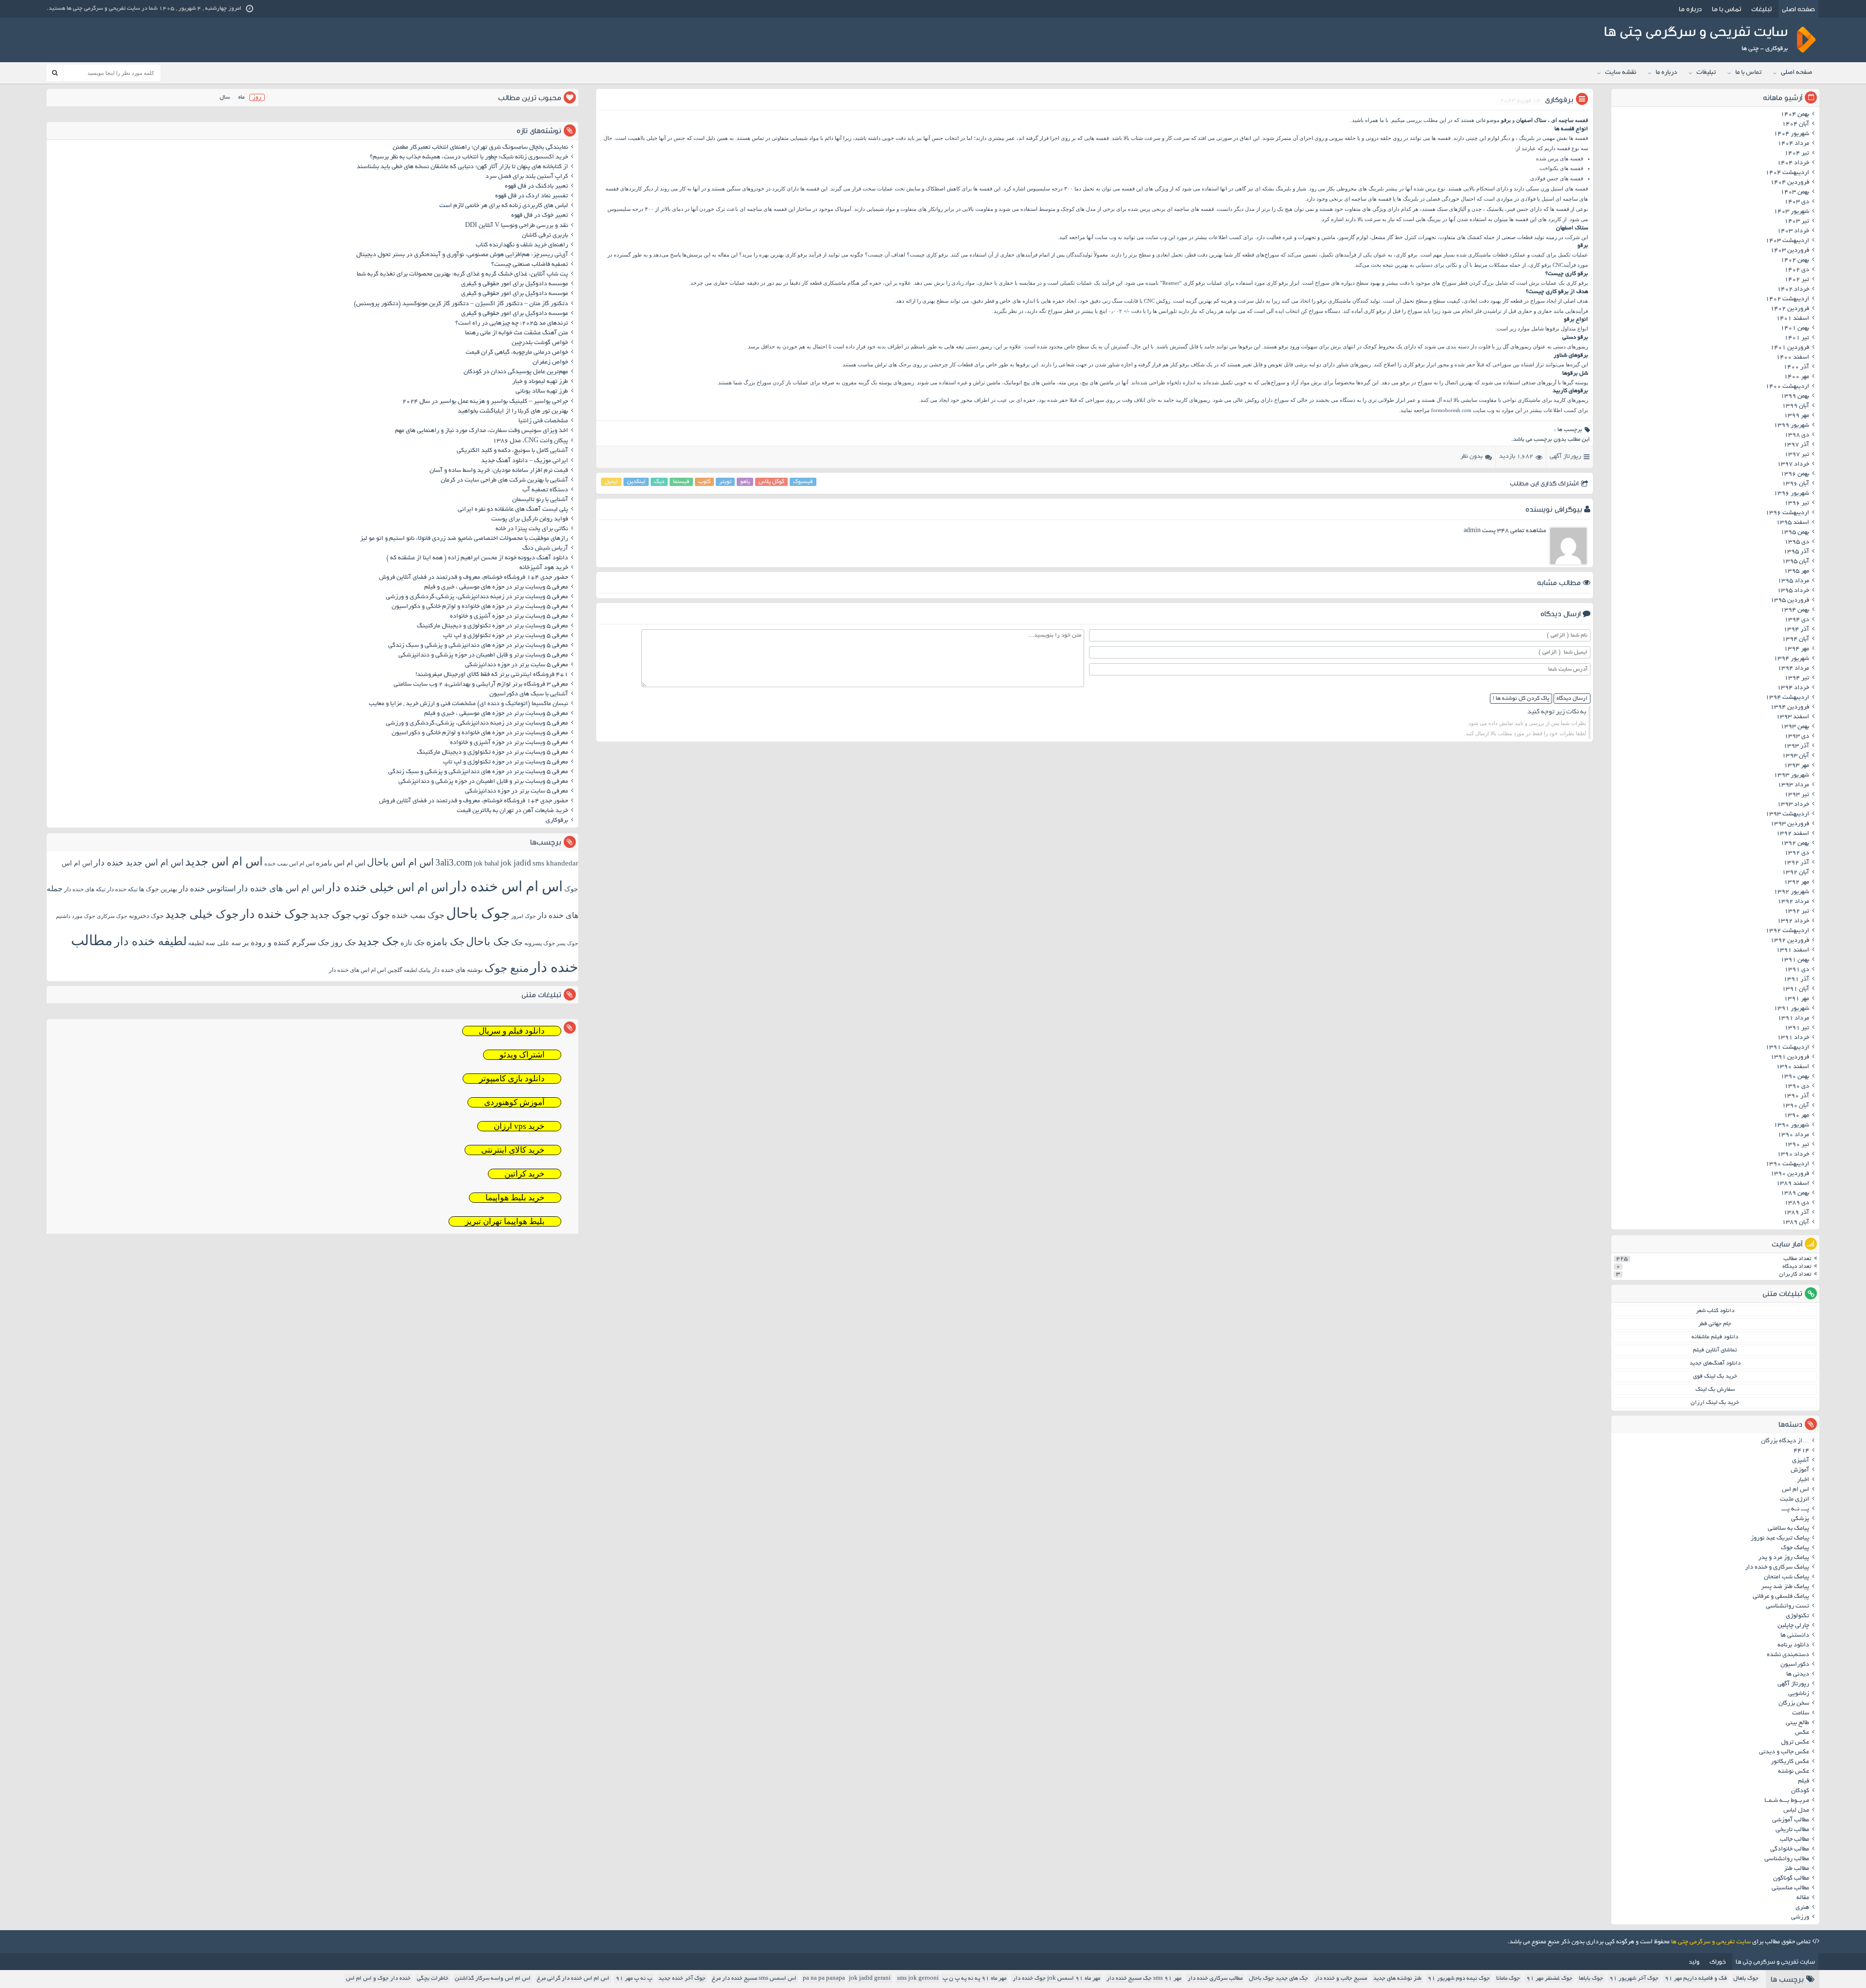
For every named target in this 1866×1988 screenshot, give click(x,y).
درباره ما (1690, 9)
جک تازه (413, 942)
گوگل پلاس (771, 482)
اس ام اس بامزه (341, 863)
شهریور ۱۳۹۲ (1791, 892)
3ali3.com (454, 862)
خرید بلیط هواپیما (515, 1198)
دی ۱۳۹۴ (1797, 620)
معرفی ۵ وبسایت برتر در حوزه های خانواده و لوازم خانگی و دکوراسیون (480, 607)
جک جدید (378, 942)
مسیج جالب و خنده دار (1341, 1979)
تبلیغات (1762, 9)
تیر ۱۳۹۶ (1797, 503)
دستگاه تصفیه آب (545, 490)
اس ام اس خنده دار (506, 886)
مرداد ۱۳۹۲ (1793, 902)
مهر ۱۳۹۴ (1797, 649)
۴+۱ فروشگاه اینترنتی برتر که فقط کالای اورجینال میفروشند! (492, 675)
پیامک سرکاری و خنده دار (1777, 1568)
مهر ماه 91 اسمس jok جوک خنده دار (1056, 1979)
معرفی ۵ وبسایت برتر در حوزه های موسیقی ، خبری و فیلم (496, 588)
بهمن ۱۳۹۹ (1795, 397)
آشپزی (1801, 1461)
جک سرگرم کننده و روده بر (286, 942)
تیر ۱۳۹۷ (1797, 455)
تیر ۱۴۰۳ (1797, 222)
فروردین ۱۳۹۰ (1790, 1174)
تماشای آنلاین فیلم (1715, 1350)
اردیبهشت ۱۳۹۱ (1787, 1048)
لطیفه (196, 943)
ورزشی (1800, 1918)
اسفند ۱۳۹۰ (1793, 1067)
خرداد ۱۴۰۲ (1793, 290)
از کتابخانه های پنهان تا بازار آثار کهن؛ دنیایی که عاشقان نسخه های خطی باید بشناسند (462, 167)
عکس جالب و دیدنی (1784, 1752)
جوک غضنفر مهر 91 (1549, 1979)
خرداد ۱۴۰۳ (1793, 231)
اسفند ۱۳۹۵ (1793, 523)
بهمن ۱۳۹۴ (1795, 610)
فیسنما (681, 482)
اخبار (1803, 1480)
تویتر (725, 482)
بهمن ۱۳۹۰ (1795, 1077)
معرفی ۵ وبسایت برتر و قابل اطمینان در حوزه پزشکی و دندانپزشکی (483, 656)
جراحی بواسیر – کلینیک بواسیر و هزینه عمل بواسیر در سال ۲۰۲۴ (485, 402)
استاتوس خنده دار (207, 889)
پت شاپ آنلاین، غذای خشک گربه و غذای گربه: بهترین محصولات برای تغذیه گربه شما (462, 275)
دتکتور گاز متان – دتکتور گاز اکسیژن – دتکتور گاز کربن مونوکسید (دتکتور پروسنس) (461, 304)
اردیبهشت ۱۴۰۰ (1787, 387)
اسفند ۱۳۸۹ (1793, 1184)
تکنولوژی (1797, 1616)
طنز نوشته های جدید (1397, 1979)
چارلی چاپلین (1793, 1626)
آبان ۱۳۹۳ (1796, 756)
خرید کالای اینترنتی (513, 1150)
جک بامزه (445, 942)
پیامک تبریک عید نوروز (1780, 1539)
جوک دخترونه (146, 916)
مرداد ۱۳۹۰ (1793, 1135)
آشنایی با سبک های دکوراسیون (529, 694)
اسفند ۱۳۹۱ (1793, 951)
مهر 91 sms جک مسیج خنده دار (1144, 1979)
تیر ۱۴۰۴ (1797, 154)
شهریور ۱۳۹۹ (1791, 426)
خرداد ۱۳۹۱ (1793, 1038)
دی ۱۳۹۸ (1797, 435)
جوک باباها (1591, 1979)
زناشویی (1799, 1694)
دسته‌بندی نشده (1788, 1655)
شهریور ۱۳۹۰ (1791, 1125)
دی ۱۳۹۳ (1797, 737)
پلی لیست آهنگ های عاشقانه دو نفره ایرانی (513, 510)
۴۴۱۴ (1801, 1451)
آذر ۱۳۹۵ (1796, 552)
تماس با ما (1727, 9)
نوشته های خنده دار (458, 970)
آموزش (1800, 1470)
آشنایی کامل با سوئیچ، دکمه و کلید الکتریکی (512, 451)
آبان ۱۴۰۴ (1796, 124)
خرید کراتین (525, 1174)
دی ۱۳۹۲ (1797, 853)
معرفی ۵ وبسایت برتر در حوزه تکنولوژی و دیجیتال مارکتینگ (492, 626)
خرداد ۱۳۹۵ (1793, 591)
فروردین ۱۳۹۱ (1790, 1057)
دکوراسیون (1795, 1665)
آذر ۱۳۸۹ (1796, 1213)
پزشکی (1800, 1519)
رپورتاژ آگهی (1565, 457)
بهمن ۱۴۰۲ (1795, 260)
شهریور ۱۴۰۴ (1791, 134)
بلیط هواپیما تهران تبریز (505, 1221)
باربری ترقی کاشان (545, 236)
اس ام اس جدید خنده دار (139, 863)
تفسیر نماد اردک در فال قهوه (532, 196)
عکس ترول (1795, 1743)
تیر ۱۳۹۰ (1797, 1145)
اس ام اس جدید (224, 862)
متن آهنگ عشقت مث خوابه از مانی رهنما (517, 333)
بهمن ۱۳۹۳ (1795, 727)
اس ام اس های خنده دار (281, 888)
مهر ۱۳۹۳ (1797, 766)
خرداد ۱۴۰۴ (1793, 163)
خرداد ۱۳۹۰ (1793, 1155)
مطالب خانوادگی (1790, 1850)
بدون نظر (1471, 457)
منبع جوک (507, 968)
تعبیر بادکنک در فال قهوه (536, 187)
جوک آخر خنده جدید (682, 1979)
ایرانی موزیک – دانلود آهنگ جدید (525, 461)
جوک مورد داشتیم (76, 916)
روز (257, 97)
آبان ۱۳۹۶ (1796, 484)
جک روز (344, 942)
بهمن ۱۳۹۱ (1795, 960)
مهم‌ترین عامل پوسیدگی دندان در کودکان (516, 372)
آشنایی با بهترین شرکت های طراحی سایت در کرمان (504, 481)
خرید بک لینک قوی (1715, 1376)
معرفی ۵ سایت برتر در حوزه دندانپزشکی (517, 665)
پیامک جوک (1795, 1548)
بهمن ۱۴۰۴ (1795, 115)
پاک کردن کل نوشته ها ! (1521, 699)
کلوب (704, 482)
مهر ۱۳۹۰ (1797, 1116)
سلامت (1801, 1713)
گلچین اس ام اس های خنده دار (366, 970)
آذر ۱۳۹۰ (1796, 1096)
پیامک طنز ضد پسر (1785, 1587)
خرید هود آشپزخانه (544, 568)
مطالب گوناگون (1791, 1879)
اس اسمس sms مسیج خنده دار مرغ (754, 1979)
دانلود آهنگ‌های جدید (1715, 1363)
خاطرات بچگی (433, 1979)
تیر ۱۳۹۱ (1797, 1028)
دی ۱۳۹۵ (1797, 542)
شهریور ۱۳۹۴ (1791, 659)
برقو (1506, 120)
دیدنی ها (1798, 1675)
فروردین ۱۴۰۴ (1790, 183)
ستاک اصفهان (1531, 120)
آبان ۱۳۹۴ (1796, 640)
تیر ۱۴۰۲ (1797, 280)
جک (517, 942)
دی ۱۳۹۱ (1797, 970)
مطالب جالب (1795, 1840)
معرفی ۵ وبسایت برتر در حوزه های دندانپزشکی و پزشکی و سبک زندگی (478, 646)
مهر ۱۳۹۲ (1797, 882)
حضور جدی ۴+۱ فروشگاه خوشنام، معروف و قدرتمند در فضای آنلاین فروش (474, 578)
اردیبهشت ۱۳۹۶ (1787, 513)
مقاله (1803, 1898)
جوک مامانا (1508, 1979)
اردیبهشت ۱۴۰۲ (1787, 299)
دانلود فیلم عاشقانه (1715, 1337)
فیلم (1804, 1781)
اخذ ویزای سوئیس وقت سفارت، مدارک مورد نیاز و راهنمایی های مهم (482, 431)
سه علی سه (223, 943)
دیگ (659, 482)
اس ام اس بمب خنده (289, 864)
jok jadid (516, 863)
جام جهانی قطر (1715, 1324)
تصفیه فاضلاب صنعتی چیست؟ (530, 265)
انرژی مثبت (1795, 1500)
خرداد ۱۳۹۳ (1793, 805)
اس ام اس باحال (400, 862)
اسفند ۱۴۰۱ (1793, 319)
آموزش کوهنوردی (514, 1102)
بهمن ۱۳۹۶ (1795, 474)
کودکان (1800, 1791)
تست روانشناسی (1788, 1607)
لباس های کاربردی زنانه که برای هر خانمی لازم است (504, 206)
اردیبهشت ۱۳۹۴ (1787, 698)
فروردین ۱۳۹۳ (1790, 824)
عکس (1802, 1733)
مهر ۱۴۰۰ (1797, 377)
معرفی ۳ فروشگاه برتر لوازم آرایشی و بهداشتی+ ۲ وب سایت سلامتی (481, 685)
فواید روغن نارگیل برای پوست (530, 519)
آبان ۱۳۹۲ (1796, 873)
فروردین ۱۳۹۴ (1790, 708)
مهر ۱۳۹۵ (1797, 571)
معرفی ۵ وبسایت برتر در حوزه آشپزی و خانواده (509, 617)
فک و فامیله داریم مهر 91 (1696, 1979)
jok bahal (486, 863)
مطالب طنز (1797, 1869)
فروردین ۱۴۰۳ (1790, 251)
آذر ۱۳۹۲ (1796, 863)
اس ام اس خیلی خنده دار (387, 887)
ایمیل (611, 482)
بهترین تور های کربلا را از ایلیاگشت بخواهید (513, 412)
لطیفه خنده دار (150, 941)
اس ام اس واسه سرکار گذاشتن (493, 1979)
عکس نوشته (1794, 1772)
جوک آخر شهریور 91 (1634, 1979)
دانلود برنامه (1793, 1645)
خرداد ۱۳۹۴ (1793, 688)
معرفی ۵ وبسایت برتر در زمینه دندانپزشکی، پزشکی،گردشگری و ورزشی (477, 597)
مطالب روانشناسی (1787, 1859)
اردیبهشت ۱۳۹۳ (1787, 814)
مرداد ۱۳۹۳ (1793, 785)
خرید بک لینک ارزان (1715, 1403)
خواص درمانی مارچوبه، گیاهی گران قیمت (517, 353)
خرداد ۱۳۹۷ (1793, 465)
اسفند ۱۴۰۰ (1793, 358)
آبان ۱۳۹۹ (1796, 406)
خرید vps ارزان (519, 1126)
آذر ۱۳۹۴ (1796, 630)
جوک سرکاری (112, 916)
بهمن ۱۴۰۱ (1795, 328)
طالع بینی (1797, 1723)
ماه (241, 97)
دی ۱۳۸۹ (1797, 1203)
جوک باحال (478, 913)
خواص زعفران (550, 363)
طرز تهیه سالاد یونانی (542, 392)
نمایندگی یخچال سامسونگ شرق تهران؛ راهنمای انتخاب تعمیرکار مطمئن (480, 148)
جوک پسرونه (540, 943)
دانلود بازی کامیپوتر (512, 1079)
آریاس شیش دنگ (545, 549)
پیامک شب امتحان (1787, 1577)
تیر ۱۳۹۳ (1797, 795)
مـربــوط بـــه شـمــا (1787, 1801)
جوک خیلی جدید (202, 914)
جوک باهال (1746, 1979)
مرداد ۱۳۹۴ (1793, 669)
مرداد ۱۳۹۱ (1793, 1019)
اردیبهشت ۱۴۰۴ (1787, 173)
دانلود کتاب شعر (1715, 1311)
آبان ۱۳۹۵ (1796, 562)
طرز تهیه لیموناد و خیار (540, 382)
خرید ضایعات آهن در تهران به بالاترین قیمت (512, 811)
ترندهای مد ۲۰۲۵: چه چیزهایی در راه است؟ (512, 324)
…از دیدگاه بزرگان (1785, 1441)
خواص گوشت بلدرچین (540, 343)
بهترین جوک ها (158, 889)
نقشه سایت (1621, 73)
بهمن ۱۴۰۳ (1795, 192)
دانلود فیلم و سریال (512, 1031)
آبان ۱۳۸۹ (1796, 1223)
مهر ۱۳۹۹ (1797, 416)
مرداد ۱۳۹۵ (1793, 581)
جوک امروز (524, 916)
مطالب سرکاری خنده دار (1215, 1979)
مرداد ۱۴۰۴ (1793, 144)
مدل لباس (1796, 1811)
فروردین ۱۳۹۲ (1790, 941)
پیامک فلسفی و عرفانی (1781, 1597)
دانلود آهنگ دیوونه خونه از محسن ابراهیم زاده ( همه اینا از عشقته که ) (477, 558)
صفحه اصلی (1798, 9)
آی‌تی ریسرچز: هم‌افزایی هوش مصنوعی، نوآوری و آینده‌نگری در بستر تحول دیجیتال (462, 255)
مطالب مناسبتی (1790, 1888)
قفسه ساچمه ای (1570, 120)
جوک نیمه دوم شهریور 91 (1459, 1979)
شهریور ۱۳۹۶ (1791, 494)
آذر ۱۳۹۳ (1796, 746)
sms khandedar (555, 863)
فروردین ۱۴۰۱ (1790, 348)
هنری (1802, 1908)
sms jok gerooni (918, 1979)
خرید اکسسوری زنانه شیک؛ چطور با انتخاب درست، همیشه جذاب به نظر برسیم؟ (469, 157)
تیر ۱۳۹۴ (1797, 678)
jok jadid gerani (870, 1979)
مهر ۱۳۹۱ (1797, 999)
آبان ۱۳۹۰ (1796, 1106)
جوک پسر (567, 943)
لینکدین (636, 482)
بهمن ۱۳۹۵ (1795, 533)
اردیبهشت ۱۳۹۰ (1787, 1164)
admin (1472, 531)
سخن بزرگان (1794, 1704)
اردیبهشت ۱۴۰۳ (1787, 241)
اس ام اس (1796, 1490)
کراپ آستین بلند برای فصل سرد (527, 177)
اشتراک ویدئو (522, 1055)
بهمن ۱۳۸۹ (1795, 1193)
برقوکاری (557, 821)
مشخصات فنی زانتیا (543, 421)
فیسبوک (803, 482)
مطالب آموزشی (1791, 1820)
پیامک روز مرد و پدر (1784, 1558)
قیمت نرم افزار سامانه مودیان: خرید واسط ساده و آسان (499, 471)
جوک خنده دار (274, 914)
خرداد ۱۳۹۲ (1793, 921)
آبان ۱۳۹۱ (1796, 989)
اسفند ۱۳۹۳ (1793, 717)
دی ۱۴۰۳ (1797, 202)
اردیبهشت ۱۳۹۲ (1787, 931)
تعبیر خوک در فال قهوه (540, 216)
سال (225, 97)
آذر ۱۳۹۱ (1796, 980)
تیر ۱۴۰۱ (1797, 338)
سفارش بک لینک (1715, 1390)
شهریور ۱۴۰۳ (1791, 212)
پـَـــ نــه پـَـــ (1795, 1509)
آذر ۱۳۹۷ (1796, 445)
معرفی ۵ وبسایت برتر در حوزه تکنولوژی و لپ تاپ (506, 636)
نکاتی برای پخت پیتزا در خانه (532, 529)
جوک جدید (331, 915)
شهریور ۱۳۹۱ (1791, 1009)
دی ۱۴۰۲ (1797, 270)
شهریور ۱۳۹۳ (1791, 776)
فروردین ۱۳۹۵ (1790, 601)
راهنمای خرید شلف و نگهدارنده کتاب (522, 245)
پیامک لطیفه (417, 970)
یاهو (745, 482)
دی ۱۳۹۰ (1797, 1087)
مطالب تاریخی (1792, 1830)
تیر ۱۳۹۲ (1797, 912)
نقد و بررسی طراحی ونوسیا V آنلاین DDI (517, 226)
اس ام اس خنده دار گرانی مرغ (573, 1979)
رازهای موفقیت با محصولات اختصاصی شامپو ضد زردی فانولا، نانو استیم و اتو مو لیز (464, 539)
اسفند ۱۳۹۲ (1793, 834)
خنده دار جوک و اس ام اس (378, 1979)
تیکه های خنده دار (85, 889)
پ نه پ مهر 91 (634, 1979)
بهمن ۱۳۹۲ (1795, 844)
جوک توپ (371, 915)
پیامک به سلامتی (1788, 1529)
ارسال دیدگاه (1572, 699)
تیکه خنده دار (122, 889)
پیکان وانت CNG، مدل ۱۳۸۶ (530, 441)
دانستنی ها (1795, 1636)
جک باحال (488, 942)
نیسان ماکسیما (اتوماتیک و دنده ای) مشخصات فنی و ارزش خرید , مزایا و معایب (468, 704)
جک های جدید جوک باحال (1279, 1979)
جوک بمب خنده (418, 915)
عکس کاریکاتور (1790, 1762)
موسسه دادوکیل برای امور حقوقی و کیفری (515, 284)
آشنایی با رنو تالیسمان (540, 500)
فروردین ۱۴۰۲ (1790, 309)
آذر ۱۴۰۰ (1796, 367)
